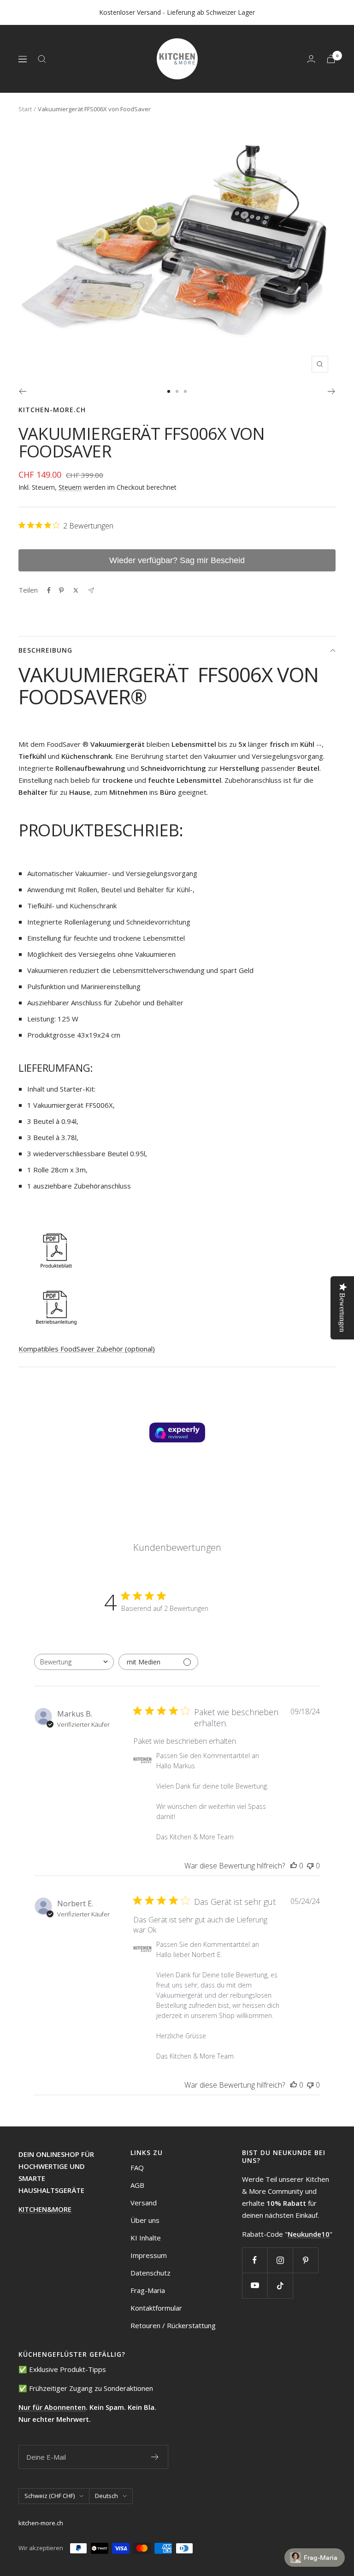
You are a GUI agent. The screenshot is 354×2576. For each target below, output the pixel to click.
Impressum (149, 2255)
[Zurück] (22, 391)
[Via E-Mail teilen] (91, 591)
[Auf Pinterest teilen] (61, 590)
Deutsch (106, 2496)
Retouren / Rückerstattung (173, 2325)
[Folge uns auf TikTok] (280, 2285)
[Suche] (42, 59)
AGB (137, 2185)
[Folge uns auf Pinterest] (305, 2260)
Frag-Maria (148, 2290)
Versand (144, 2203)
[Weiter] (332, 391)
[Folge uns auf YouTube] (255, 2285)
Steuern (70, 487)
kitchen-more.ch (52, 410)
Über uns (145, 2220)
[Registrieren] (155, 2457)
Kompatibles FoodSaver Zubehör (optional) (87, 1349)
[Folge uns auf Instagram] (280, 2260)
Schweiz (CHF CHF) (50, 2496)
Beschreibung (45, 650)
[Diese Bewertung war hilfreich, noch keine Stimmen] (294, 1866)
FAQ (137, 2168)
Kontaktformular (156, 2308)
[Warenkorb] (331, 59)
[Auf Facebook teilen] (49, 590)
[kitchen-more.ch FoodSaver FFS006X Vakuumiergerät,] (177, 1249)
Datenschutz (150, 2273)
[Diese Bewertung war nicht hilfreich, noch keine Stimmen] (310, 1866)
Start (25, 109)
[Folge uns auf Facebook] (255, 2260)
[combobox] (74, 1662)
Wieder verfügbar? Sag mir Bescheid (177, 560)
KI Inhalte (146, 2238)
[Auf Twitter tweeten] (76, 590)
